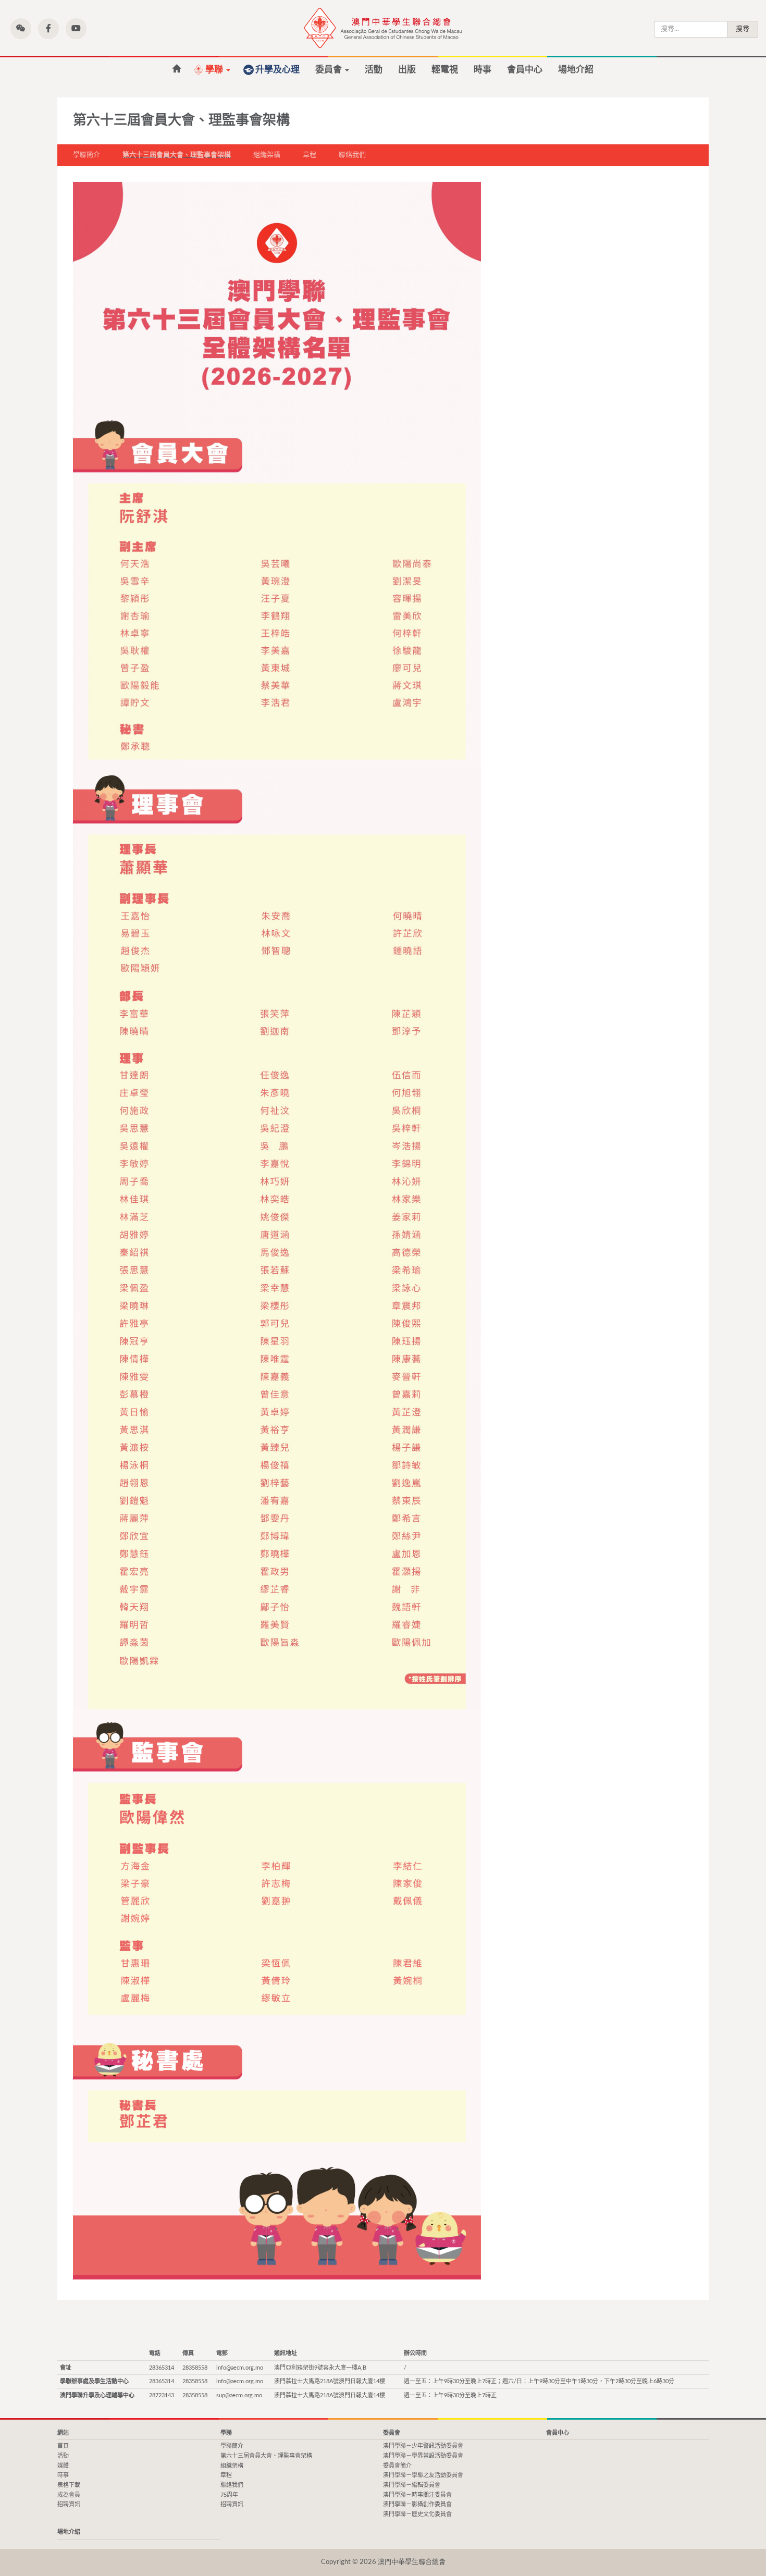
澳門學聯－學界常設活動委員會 (423, 2456)
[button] (21, 29)
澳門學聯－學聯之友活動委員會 (423, 2475)
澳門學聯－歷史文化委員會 (417, 2514)
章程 (310, 155)
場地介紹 (576, 70)
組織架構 (267, 155)
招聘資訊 (69, 2504)
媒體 (63, 2466)
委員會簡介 (397, 2466)
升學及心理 (277, 70)
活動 (374, 70)
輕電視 (445, 70)
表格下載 (69, 2485)
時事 (483, 70)
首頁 (63, 2446)
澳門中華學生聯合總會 (383, 28)
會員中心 (525, 70)
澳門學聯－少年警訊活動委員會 (423, 2446)
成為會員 (69, 2495)
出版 (407, 70)
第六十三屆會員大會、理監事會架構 (177, 155)
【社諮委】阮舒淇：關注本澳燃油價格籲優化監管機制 (176, 69)
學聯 (215, 70)
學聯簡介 (87, 155)
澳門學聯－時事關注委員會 (417, 2495)
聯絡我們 (352, 155)
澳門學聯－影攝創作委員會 (417, 2504)
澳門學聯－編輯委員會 (412, 2485)
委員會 (330, 70)
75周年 (229, 2495)
